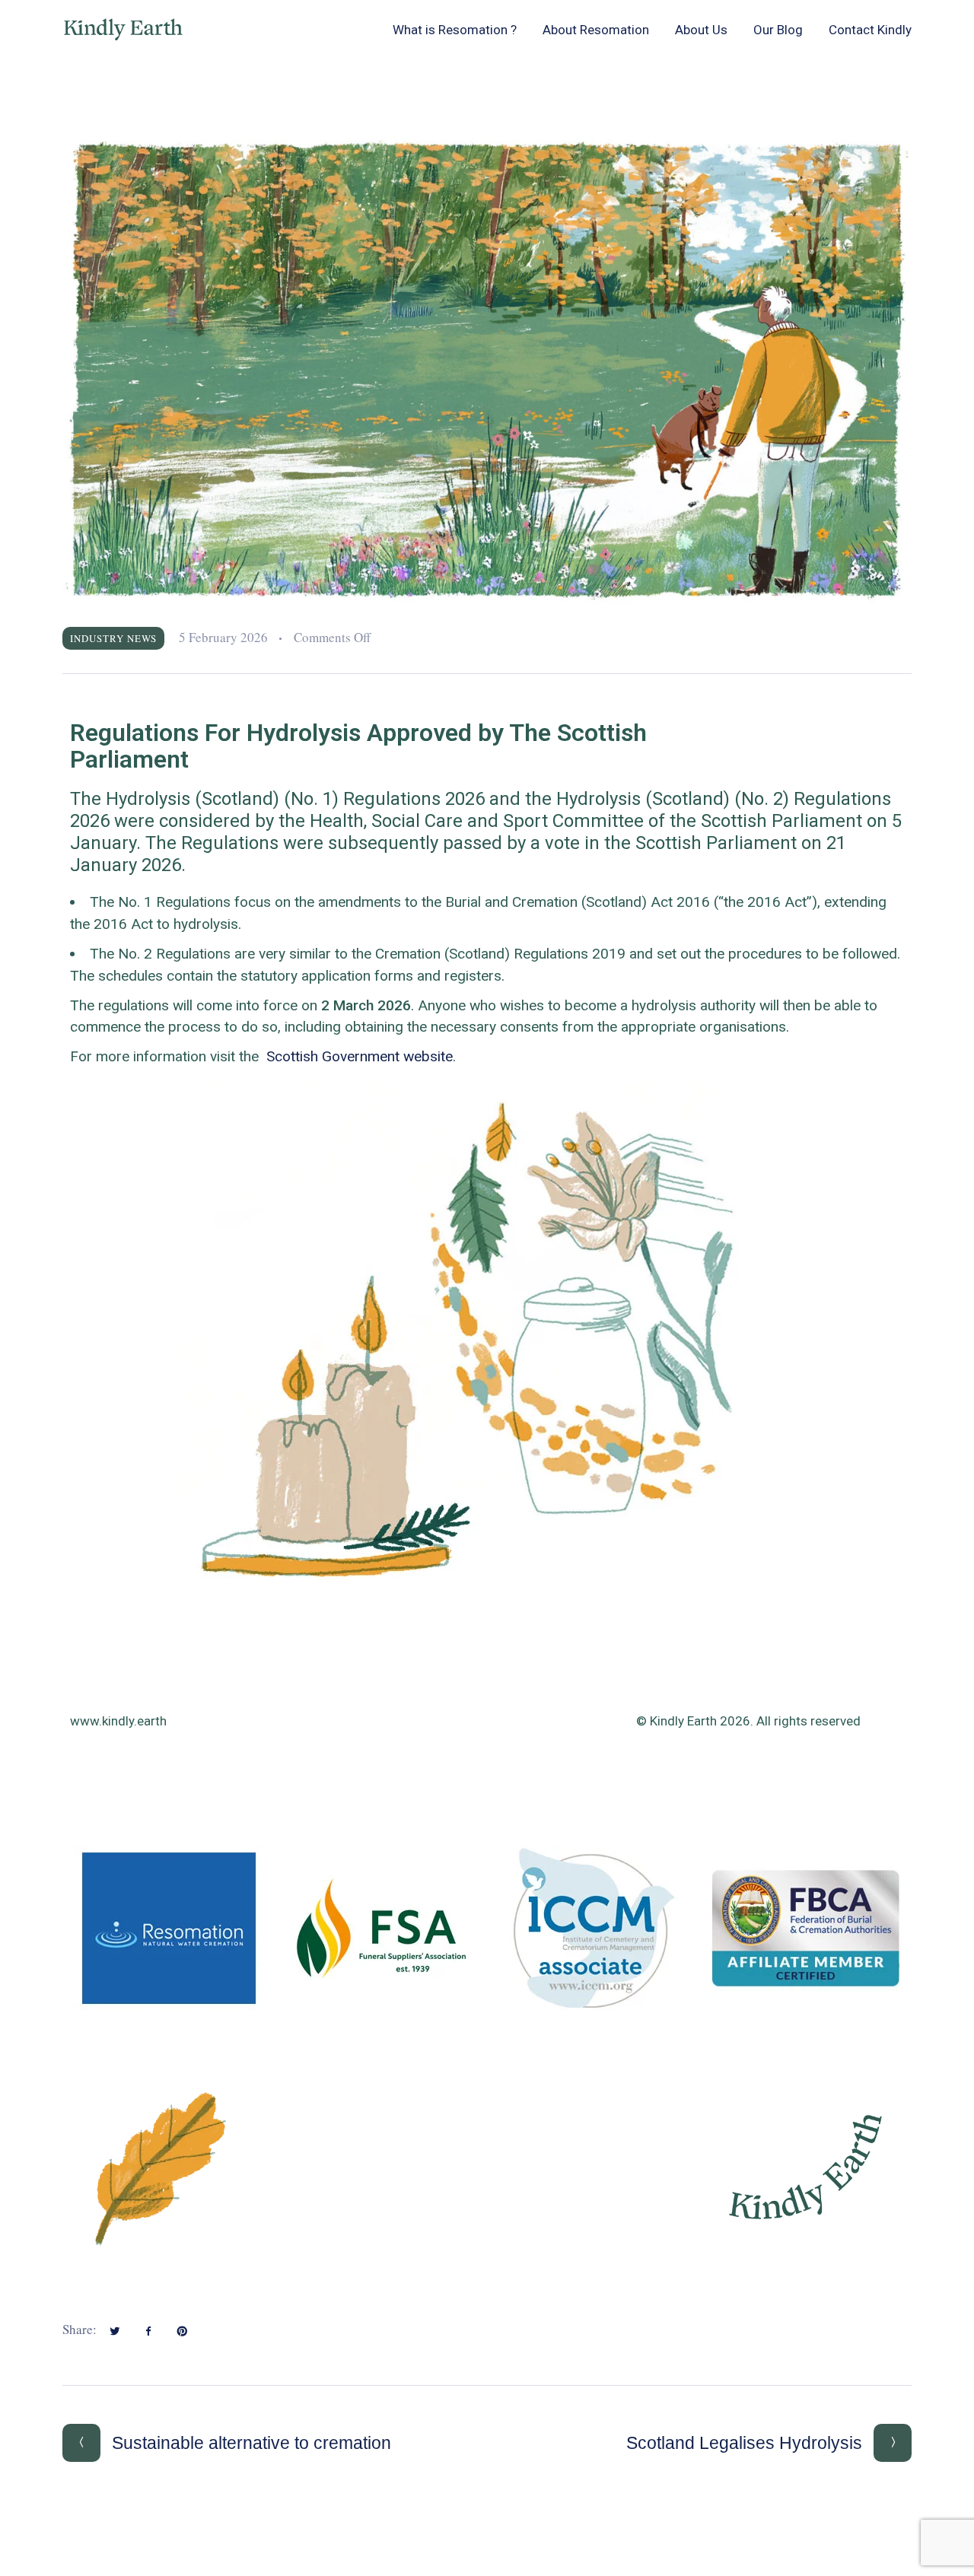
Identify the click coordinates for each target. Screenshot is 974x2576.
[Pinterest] (182, 2331)
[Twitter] (115, 2331)
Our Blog (778, 30)
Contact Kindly (870, 30)
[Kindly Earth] (123, 30)
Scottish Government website (360, 1056)
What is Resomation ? (455, 30)
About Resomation (596, 30)
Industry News (113, 638)
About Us (701, 30)
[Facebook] (148, 2331)
